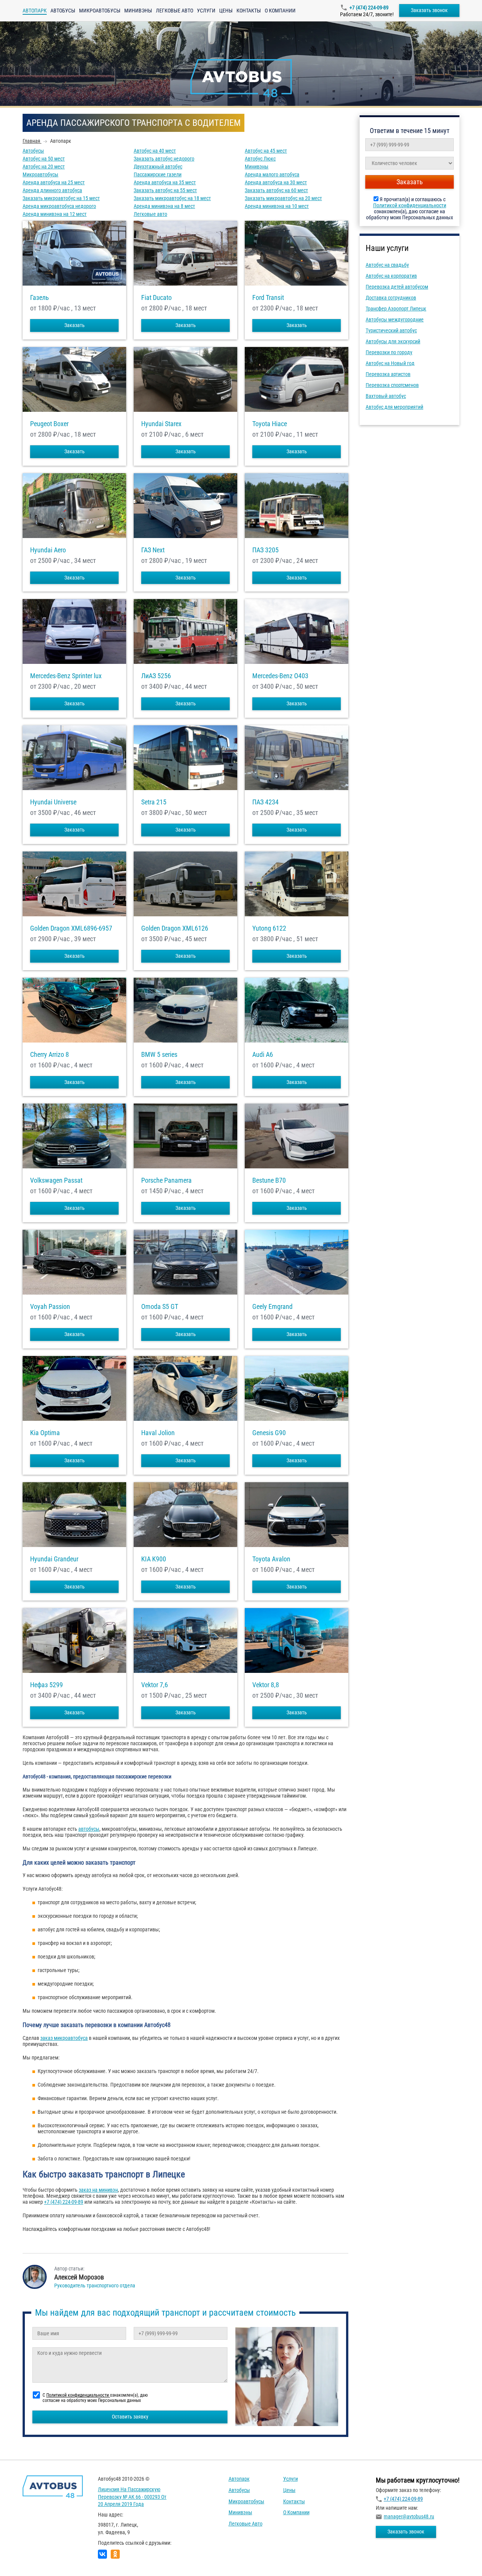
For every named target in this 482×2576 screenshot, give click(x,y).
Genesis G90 (269, 1433)
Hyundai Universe (53, 802)
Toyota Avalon (271, 1559)
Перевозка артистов (388, 374)
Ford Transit (268, 298)
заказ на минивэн (98, 2190)
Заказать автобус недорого (164, 159)
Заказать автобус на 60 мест (276, 190)
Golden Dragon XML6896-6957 (71, 928)
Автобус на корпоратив (391, 276)
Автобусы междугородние (395, 320)
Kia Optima (45, 1433)
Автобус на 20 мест (44, 167)
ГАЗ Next (153, 550)
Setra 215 (154, 802)
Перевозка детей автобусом (397, 287)
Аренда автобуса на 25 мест (54, 182)
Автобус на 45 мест (266, 151)
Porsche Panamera (166, 1180)
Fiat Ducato (156, 298)
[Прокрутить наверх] (24, 2558)
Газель (40, 298)
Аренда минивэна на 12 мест (55, 214)
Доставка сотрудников (391, 298)
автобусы (89, 1829)
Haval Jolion (158, 1433)
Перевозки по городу (389, 352)
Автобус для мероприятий (394, 407)
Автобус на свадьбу (387, 265)
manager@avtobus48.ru (409, 2516)
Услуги (206, 11)
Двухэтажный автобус (158, 167)
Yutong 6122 (269, 928)
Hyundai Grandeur (54, 1559)
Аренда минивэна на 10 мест (277, 206)
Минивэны (138, 11)
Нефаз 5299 (47, 1685)
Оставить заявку (130, 2417)
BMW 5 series (159, 1055)
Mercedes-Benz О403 (280, 676)
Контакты (249, 11)
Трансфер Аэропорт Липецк (396, 309)
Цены (226, 11)
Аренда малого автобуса (272, 174)
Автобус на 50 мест (44, 159)
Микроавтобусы (100, 11)
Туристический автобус (391, 330)
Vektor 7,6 (155, 1685)
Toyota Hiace (270, 424)
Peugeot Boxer (49, 424)
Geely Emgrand (272, 1307)
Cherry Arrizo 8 (50, 1055)
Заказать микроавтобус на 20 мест (283, 198)
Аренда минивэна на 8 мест (164, 206)
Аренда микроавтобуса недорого (59, 206)
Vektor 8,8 (266, 1685)
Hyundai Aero (48, 550)
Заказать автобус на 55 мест (165, 190)
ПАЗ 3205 (265, 550)
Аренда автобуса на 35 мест (165, 182)
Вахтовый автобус (386, 396)
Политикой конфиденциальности (410, 205)
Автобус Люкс (260, 159)
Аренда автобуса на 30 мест (276, 182)
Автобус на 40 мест (155, 151)
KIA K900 (154, 1559)
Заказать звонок (429, 10)
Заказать (75, 325)
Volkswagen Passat (56, 1180)
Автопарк (239, 2479)
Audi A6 (263, 1055)
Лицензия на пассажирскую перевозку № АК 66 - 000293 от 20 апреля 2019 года (132, 2497)
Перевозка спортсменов (392, 385)
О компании (280, 11)
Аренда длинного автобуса (52, 190)
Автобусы (63, 11)
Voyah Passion (50, 1307)
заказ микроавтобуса (64, 2038)
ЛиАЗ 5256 (156, 676)
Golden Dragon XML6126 (175, 928)
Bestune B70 (269, 1180)
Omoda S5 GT (160, 1307)
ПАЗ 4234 (265, 802)
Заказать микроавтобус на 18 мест (172, 198)
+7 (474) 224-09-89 (369, 8)
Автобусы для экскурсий (393, 341)
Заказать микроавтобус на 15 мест (61, 198)
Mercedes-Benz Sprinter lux (66, 676)
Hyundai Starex (161, 424)
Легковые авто (175, 11)
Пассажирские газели (158, 174)
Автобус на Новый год (390, 363)
